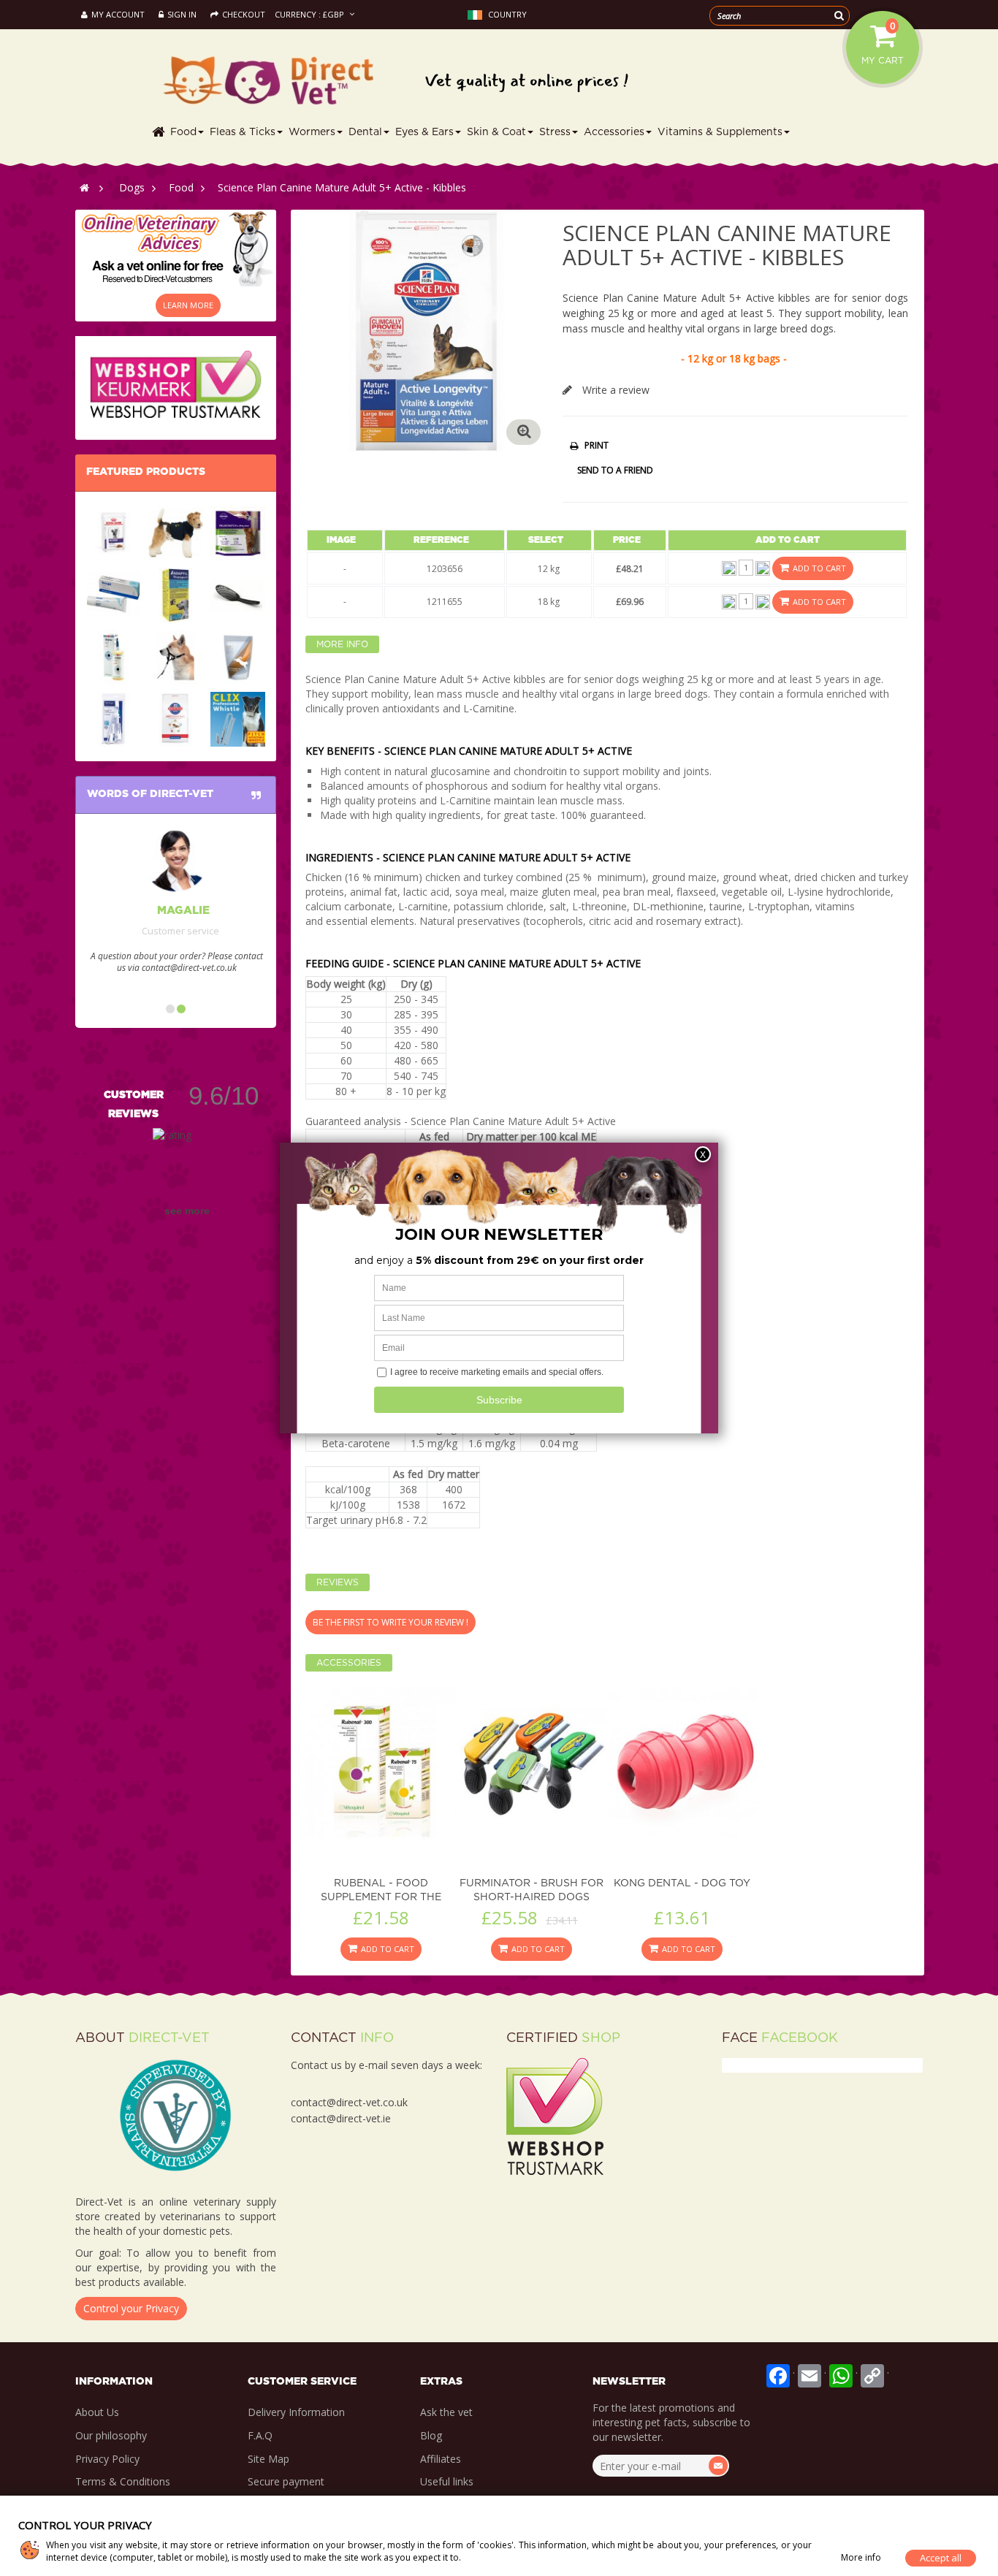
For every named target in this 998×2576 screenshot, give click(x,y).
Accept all (941, 2558)
